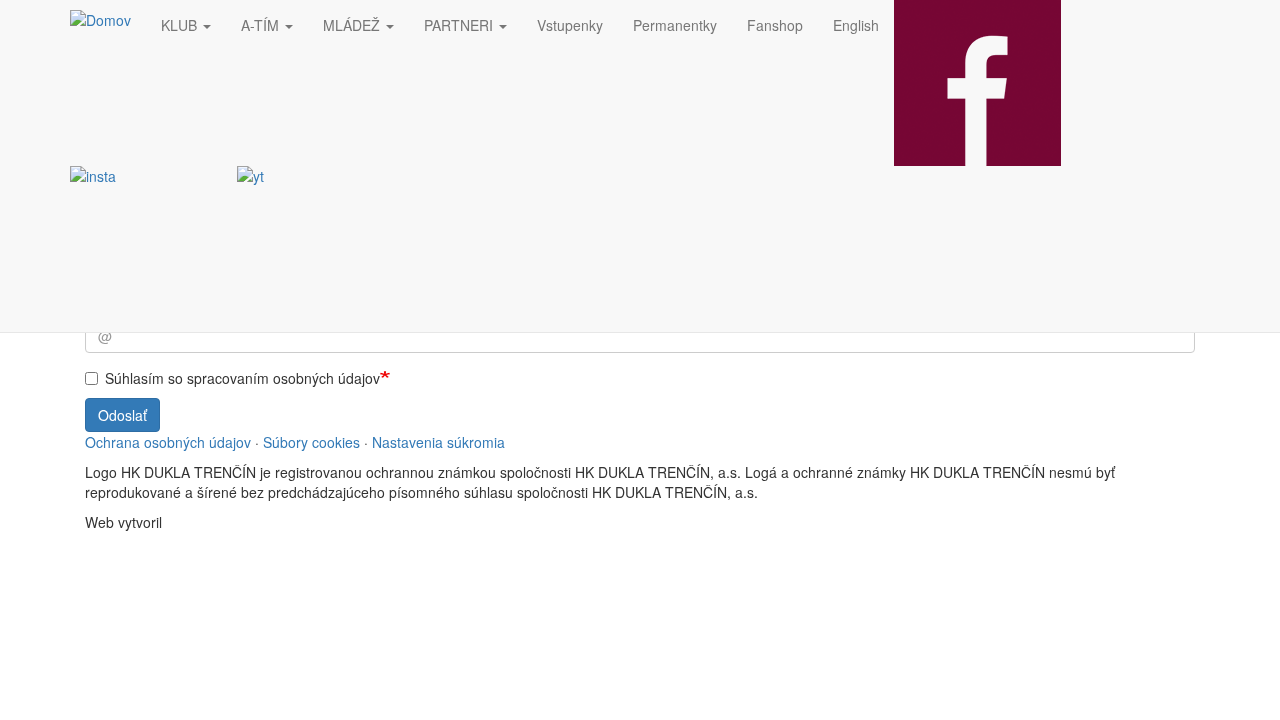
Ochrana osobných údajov (168, 442)
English (856, 25)
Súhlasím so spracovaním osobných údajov (242, 378)
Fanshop (775, 25)
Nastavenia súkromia (438, 442)
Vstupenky (570, 25)
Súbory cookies (311, 442)
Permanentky (675, 25)
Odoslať (122, 415)
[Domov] (108, 19)
